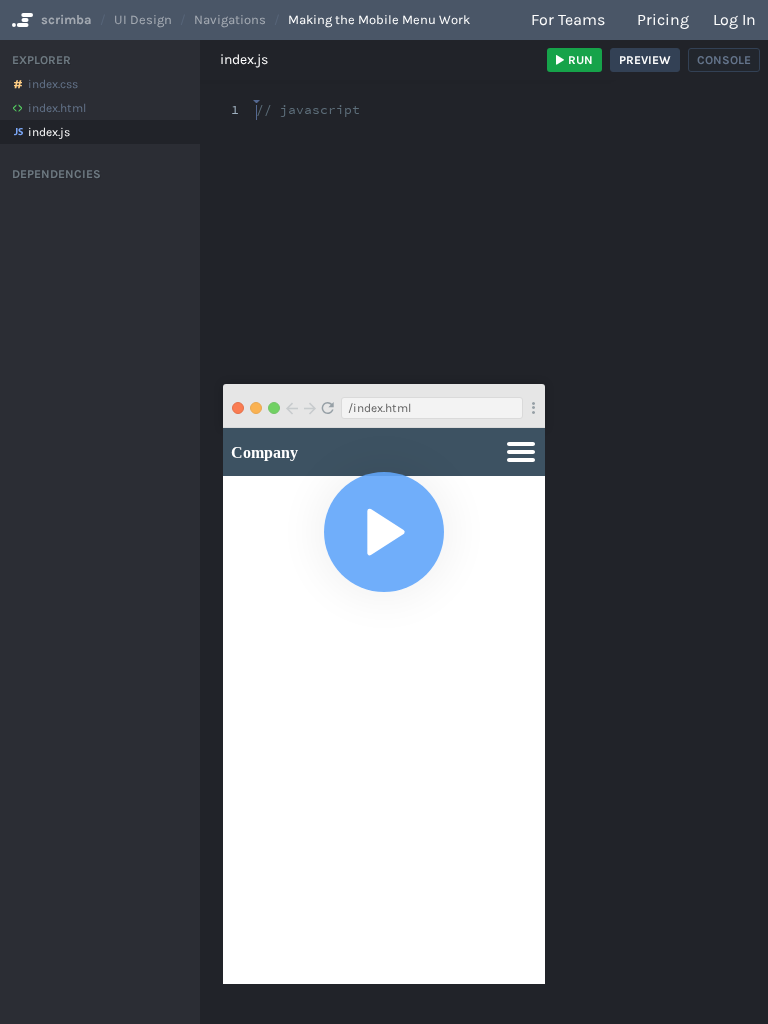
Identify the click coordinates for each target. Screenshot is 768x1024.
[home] (20, 20)
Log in (734, 19)
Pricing (663, 19)
